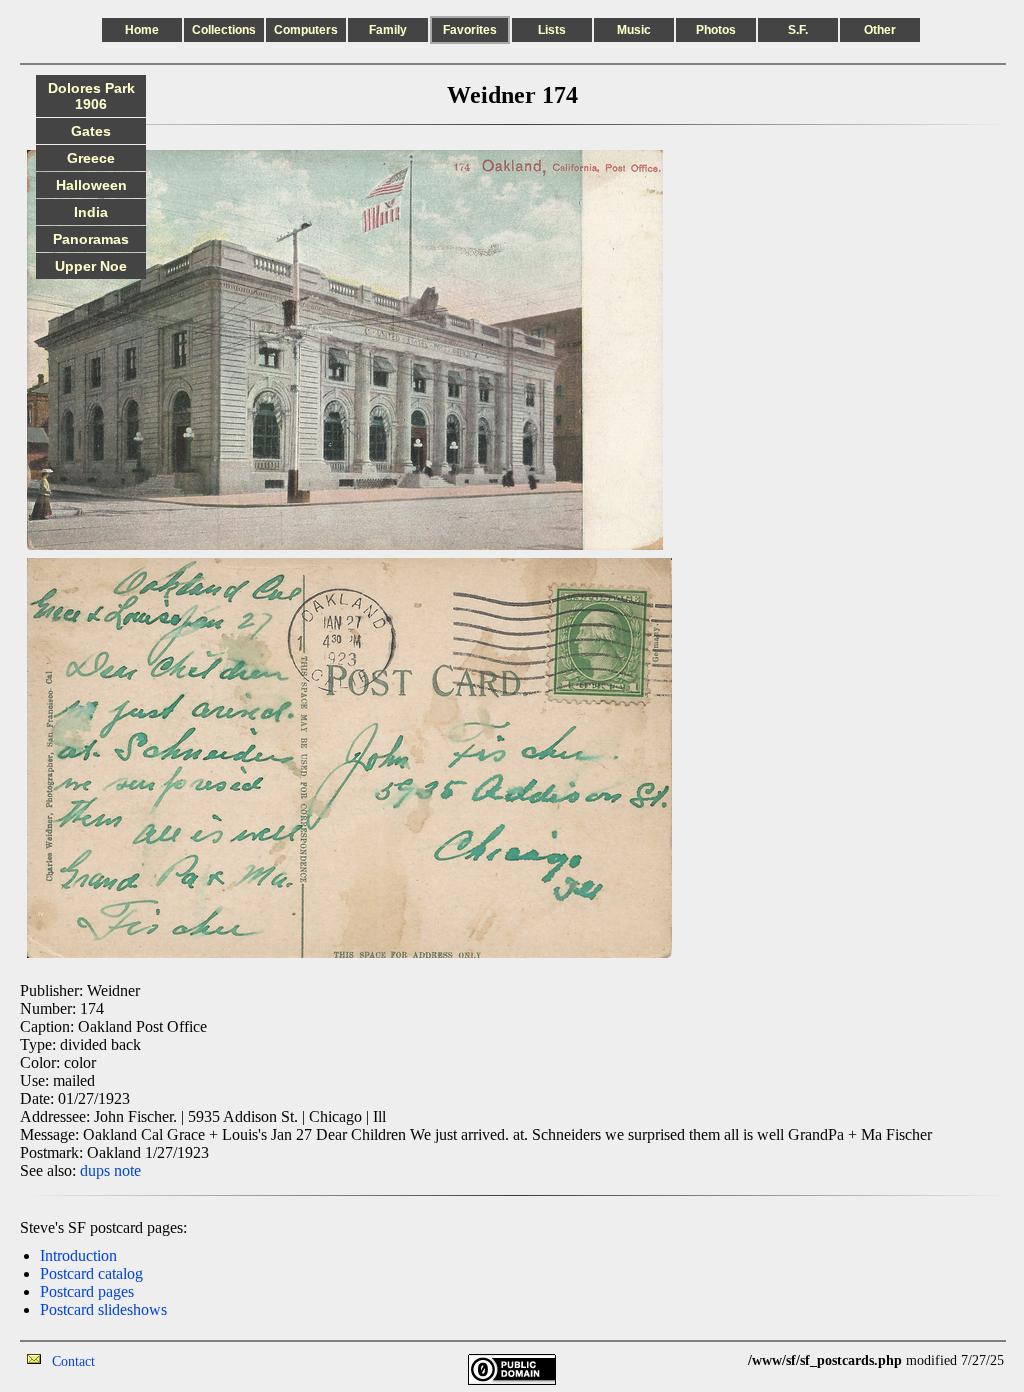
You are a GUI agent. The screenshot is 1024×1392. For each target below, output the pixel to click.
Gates (91, 131)
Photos (716, 30)
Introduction (78, 1255)
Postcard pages (87, 1291)
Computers (306, 30)
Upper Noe (91, 266)
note (127, 1170)
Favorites (470, 30)
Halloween (91, 185)
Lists (552, 30)
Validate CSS (711, 1360)
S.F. (798, 30)
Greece (91, 158)
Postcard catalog (91, 1273)
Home (142, 30)
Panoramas (91, 239)
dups (95, 1170)
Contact (73, 1361)
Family (388, 30)
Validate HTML (139, 1360)
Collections (224, 30)
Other (880, 30)
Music (634, 30)
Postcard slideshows (103, 1309)
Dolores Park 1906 (91, 96)
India (91, 212)
